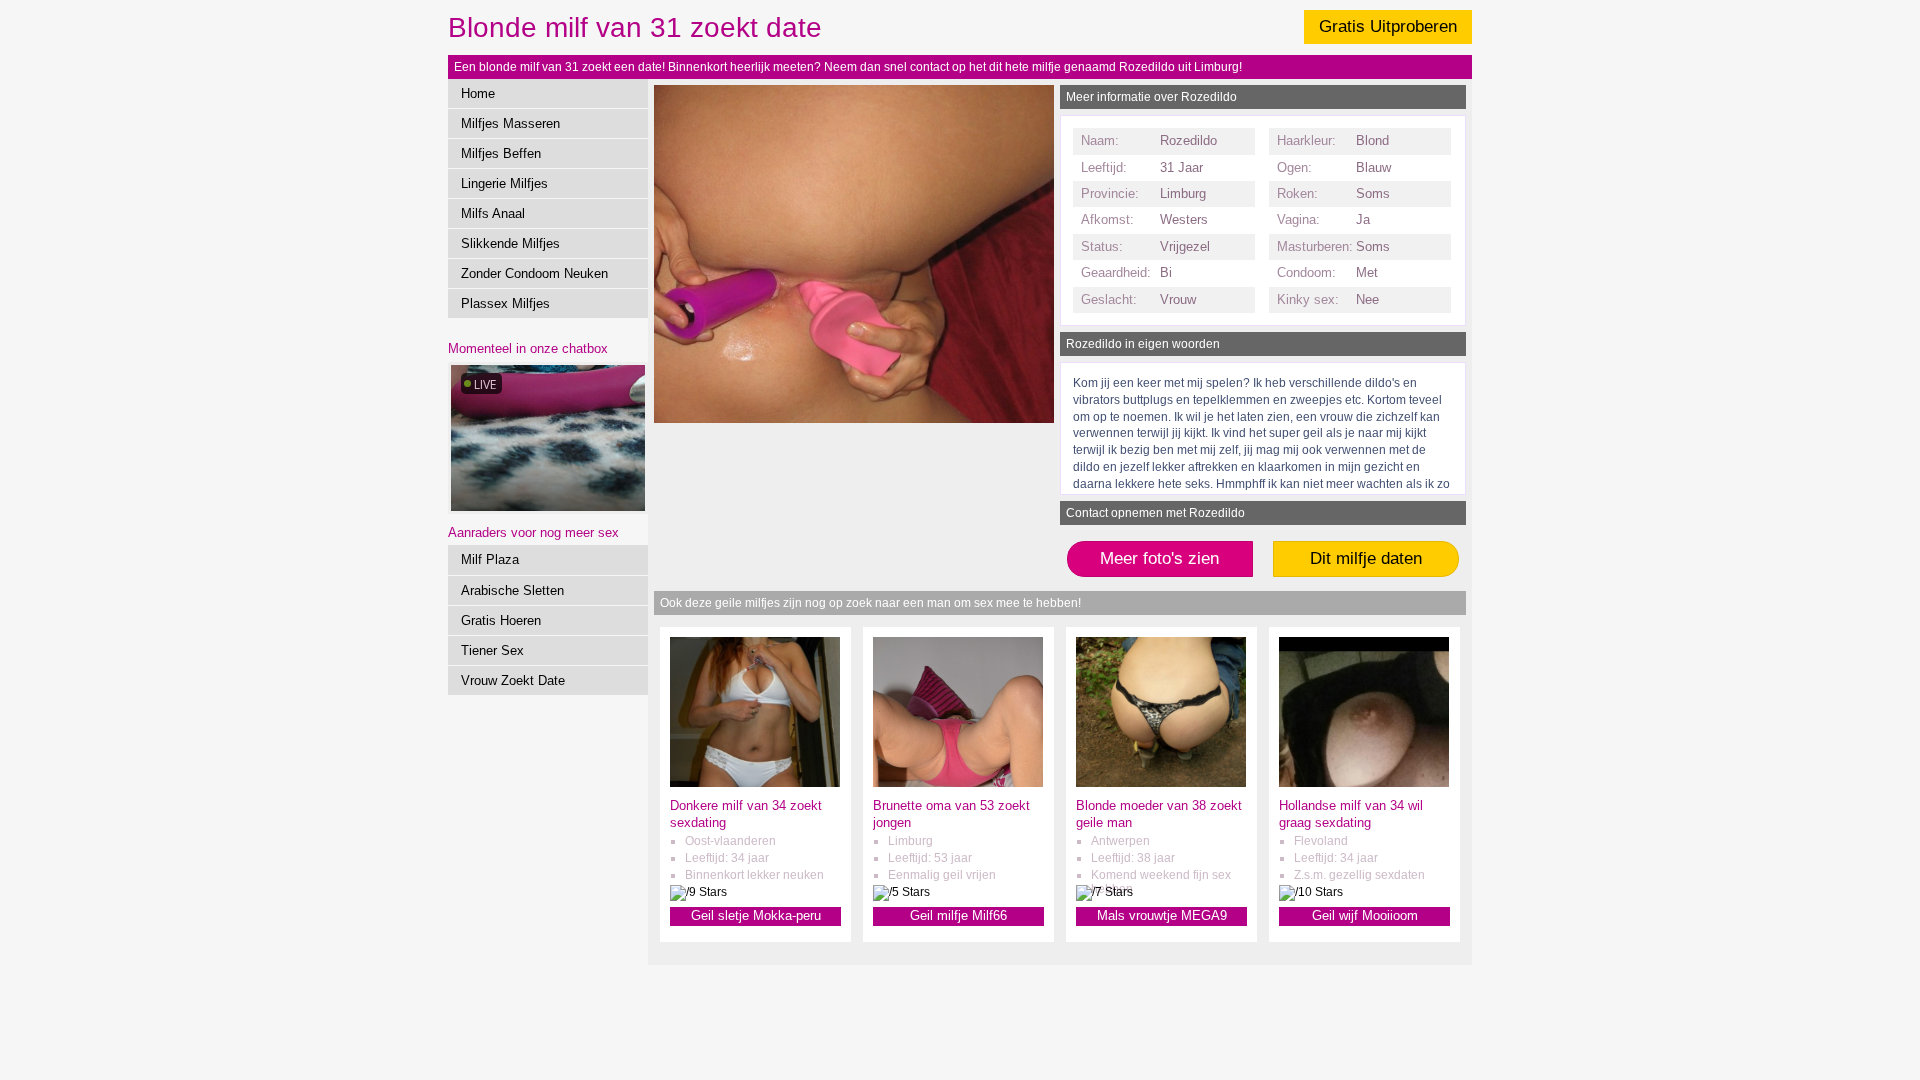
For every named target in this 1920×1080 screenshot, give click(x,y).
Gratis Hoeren (501, 620)
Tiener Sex (492, 650)
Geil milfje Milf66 (958, 915)
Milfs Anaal (493, 213)
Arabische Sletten (512, 590)
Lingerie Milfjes (504, 183)
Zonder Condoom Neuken (534, 273)
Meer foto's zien (1159, 558)
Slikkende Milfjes (510, 243)
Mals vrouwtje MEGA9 (1162, 915)
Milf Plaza (490, 559)
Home (478, 93)
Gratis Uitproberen (1388, 26)
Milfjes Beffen (501, 153)
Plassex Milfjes (505, 303)
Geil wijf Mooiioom (1365, 915)
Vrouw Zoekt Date (513, 680)
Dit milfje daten (1366, 558)
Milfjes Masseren (510, 123)
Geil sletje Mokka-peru (756, 915)
